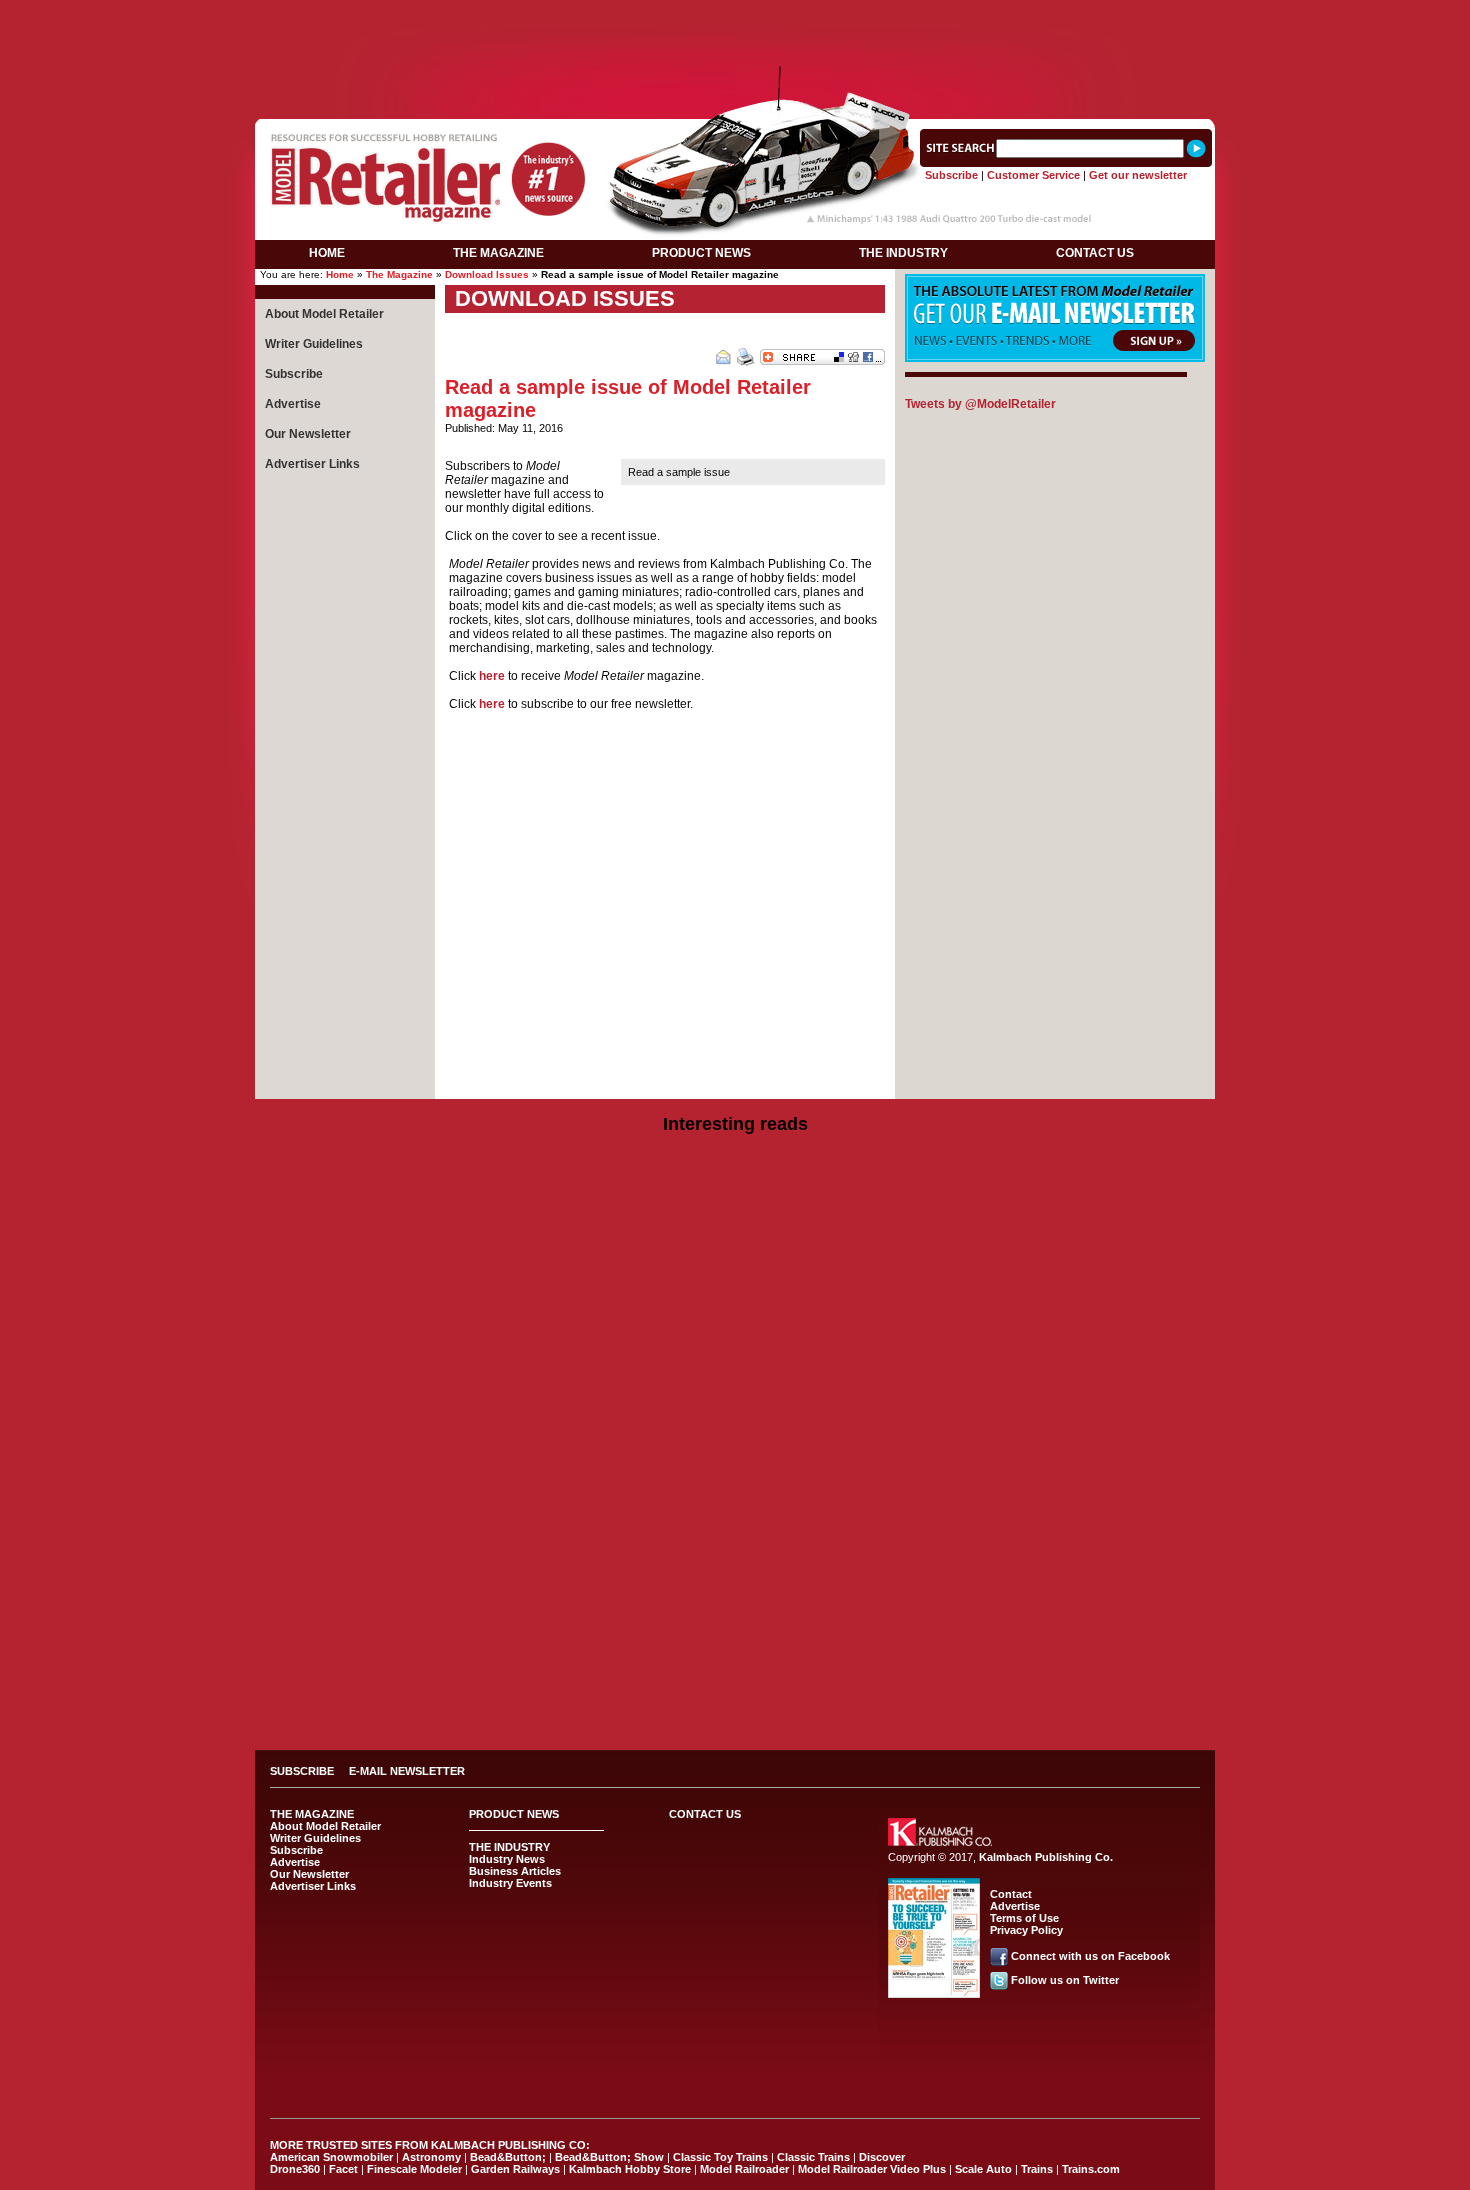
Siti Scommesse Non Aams (908, 12)
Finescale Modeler (414, 2169)
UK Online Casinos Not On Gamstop (735, 1227)
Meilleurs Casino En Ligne (735, 1647)
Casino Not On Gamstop (389, 12)
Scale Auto (983, 2169)
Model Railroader (744, 2169)
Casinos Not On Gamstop (1078, 12)
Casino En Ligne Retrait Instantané (711, 12)
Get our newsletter (1138, 175)
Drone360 (295, 2169)
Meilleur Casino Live (535, 12)
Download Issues (487, 274)
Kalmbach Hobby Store (630, 2169)
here (492, 676)
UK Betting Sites (735, 1395)
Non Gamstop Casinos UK (735, 1171)
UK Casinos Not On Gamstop (735, 1353)
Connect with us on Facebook (1090, 1956)
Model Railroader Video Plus (872, 2169)
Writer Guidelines (314, 344)
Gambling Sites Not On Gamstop (735, 1507)
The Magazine (399, 274)
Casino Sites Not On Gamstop (735, 1269)
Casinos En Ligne (735, 1437)
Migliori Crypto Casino (735, 1633)
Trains (1037, 2169)
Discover (882, 2157)
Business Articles (515, 1871)
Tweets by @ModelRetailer (980, 404)
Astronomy (431, 2157)
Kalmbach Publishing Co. (1046, 1857)
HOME (327, 253)
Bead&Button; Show (609, 2157)
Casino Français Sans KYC (735, 1703)
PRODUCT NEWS (701, 253)
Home (340, 274)
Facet (343, 2169)
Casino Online (735, 1689)
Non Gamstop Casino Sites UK (735, 1297)
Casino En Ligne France (735, 1619)
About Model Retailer (324, 314)
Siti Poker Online (735, 1717)
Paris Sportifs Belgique (735, 1563)
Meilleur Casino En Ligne (735, 1409)
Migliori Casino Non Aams (735, 1521)
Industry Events (510, 1883)
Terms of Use (1024, 1918)
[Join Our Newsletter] (1055, 358)
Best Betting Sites (735, 1311)
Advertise (293, 404)
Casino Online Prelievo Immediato (735, 1185)
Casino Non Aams (735, 1493)
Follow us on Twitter (1065, 1980)
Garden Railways (515, 2169)
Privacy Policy (1026, 1930)
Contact (1011, 1894)
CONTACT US (1095, 253)
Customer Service (1033, 175)
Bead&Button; (508, 2157)
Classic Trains (813, 2157)
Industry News (507, 1859)
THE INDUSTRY (903, 253)
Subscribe (951, 175)
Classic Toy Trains (720, 2157)
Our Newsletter (308, 434)
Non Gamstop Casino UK (735, 1283)
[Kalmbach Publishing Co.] (940, 1842)
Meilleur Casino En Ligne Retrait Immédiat (735, 1423)
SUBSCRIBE (302, 1771)
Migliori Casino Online (735, 1213)
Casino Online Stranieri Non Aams (735, 1255)
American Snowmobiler (331, 2157)
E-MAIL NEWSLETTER (407, 1771)
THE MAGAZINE (498, 253)
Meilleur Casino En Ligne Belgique (735, 1577)
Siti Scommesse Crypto (735, 1591)
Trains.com (1091, 2169)
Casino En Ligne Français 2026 (735, 1661)
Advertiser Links (312, 464)
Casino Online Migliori (735, 1535)
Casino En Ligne (735, 1675)
